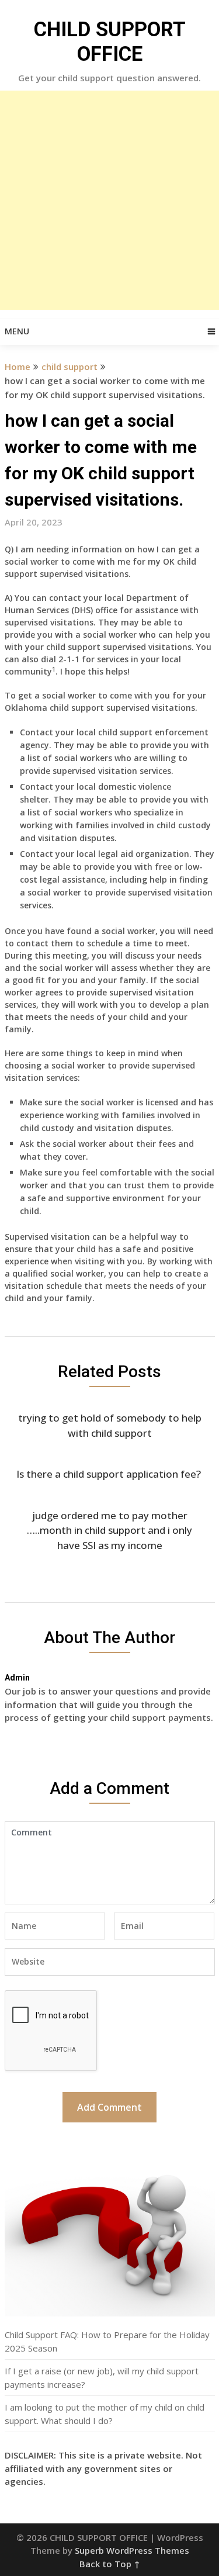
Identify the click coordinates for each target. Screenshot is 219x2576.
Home (18, 366)
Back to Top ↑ (110, 2564)
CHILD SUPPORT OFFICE (110, 42)
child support (69, 366)
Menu (17, 331)
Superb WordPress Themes (132, 2550)
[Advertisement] (109, 200)
